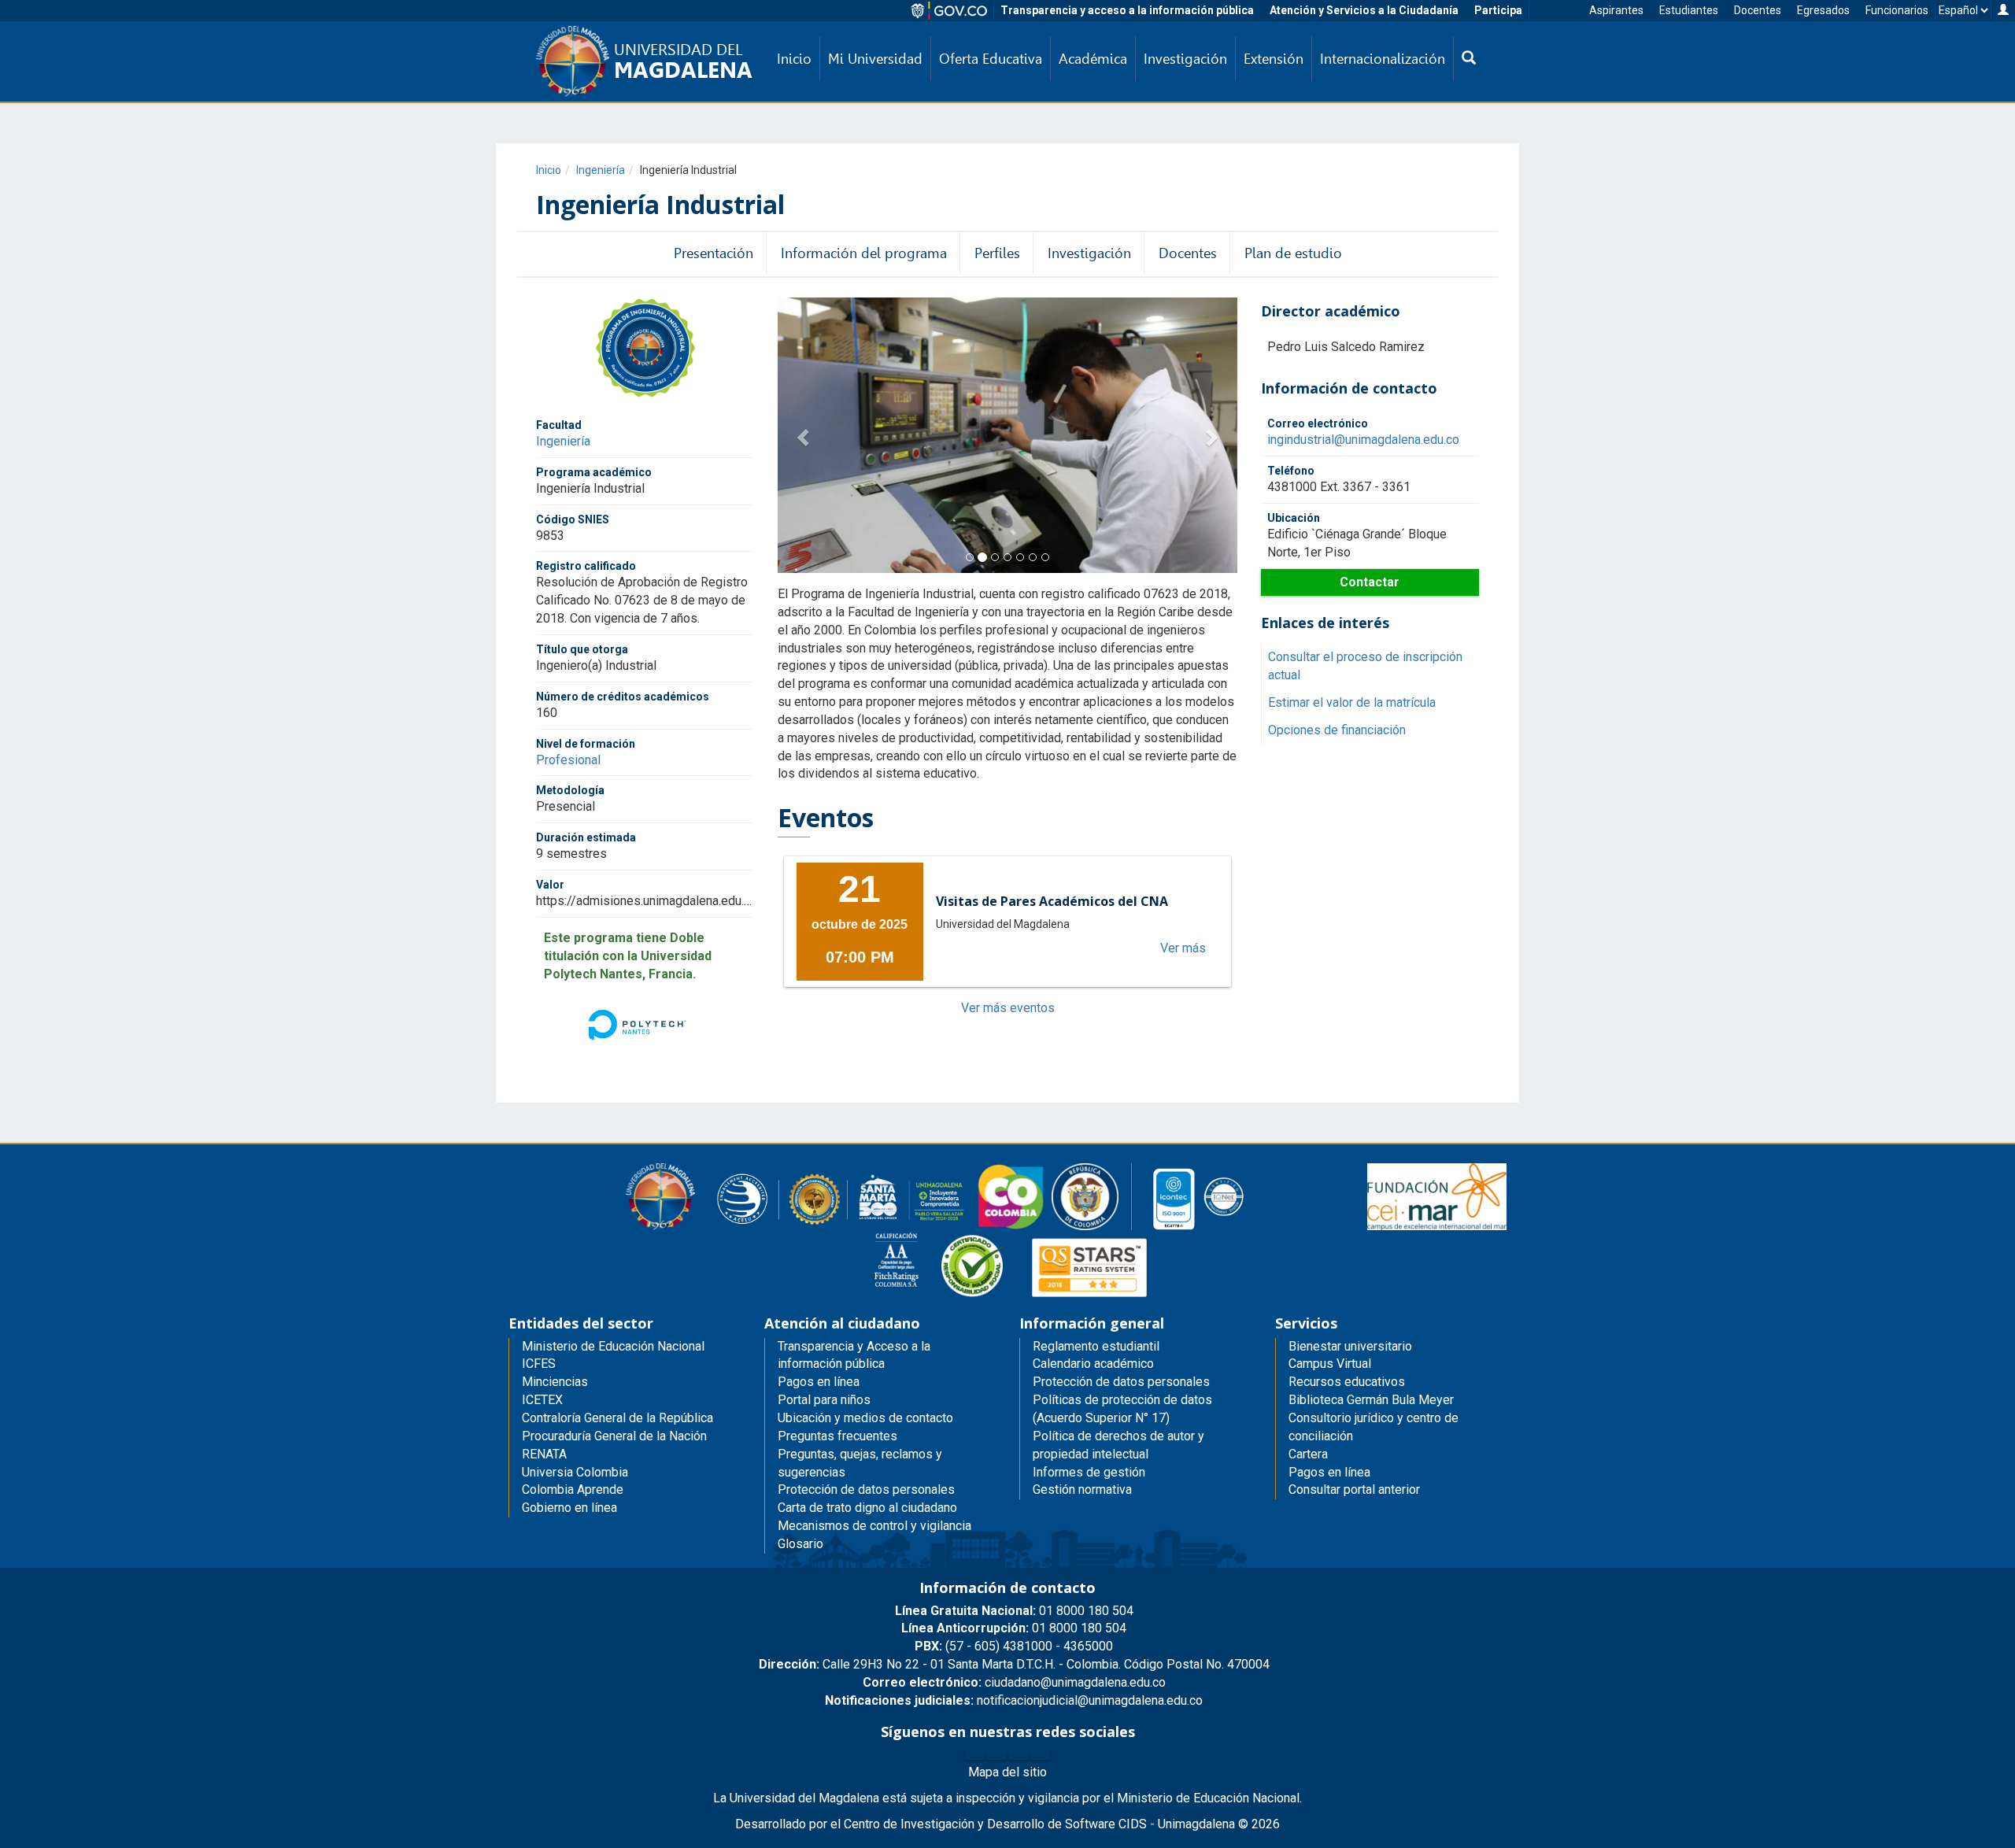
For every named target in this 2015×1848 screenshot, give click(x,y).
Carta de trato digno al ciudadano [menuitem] (867, 1508)
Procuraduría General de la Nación (614, 1436)
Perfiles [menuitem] (997, 253)
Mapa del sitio (1007, 1772)
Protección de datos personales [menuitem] (866, 1489)
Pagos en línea (1329, 1472)
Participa (1498, 10)
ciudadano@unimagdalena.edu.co (1014, 1682)
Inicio (549, 170)
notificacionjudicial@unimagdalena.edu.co (1014, 1700)
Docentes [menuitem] (1188, 253)
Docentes (1758, 10)
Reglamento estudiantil (1096, 1346)
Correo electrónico (1318, 423)
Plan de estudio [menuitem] (1293, 253)
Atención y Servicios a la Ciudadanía (1364, 10)
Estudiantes (1689, 10)
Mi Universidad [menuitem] (875, 59)
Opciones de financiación (1337, 730)
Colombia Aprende (573, 1489)
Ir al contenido (41, 11)
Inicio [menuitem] (794, 59)
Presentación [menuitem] (714, 253)
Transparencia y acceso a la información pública (1127, 10)
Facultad (559, 425)
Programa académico (594, 472)
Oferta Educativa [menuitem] (991, 59)
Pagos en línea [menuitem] (819, 1382)
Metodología (570, 791)
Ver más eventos (1008, 1008)
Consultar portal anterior (1354, 1489)
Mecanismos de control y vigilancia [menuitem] (874, 1526)
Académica (1093, 59)
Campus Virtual (1330, 1364)
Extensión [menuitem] (1274, 59)
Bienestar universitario (1350, 1346)
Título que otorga (582, 649)
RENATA (544, 1454)
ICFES (539, 1364)
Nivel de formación (586, 744)
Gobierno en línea (569, 1508)
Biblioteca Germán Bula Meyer (1371, 1400)
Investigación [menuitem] (1185, 59)
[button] (800, 435)
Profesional (568, 760)
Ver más (1183, 948)
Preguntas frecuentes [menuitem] (837, 1436)
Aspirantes (1616, 10)
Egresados (1823, 10)
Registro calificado (586, 567)
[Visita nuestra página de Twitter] (996, 1755)
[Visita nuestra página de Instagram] (1019, 1755)
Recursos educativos (1347, 1382)
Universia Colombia (575, 1472)
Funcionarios (1897, 10)
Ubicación (1294, 518)
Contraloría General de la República (617, 1418)
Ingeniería (601, 170)
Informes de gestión (1089, 1472)
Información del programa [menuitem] (864, 253)
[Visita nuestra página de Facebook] (974, 1755)
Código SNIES (573, 519)
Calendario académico (1093, 1364)
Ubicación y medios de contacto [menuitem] (865, 1418)
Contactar (1370, 582)
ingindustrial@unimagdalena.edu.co (1363, 440)
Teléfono (1291, 471)
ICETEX (542, 1400)
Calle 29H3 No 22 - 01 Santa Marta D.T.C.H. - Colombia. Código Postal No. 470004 (1014, 1664)
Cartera (1308, 1454)
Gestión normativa (1082, 1489)
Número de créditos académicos (623, 697)
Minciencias (555, 1382)
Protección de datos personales (1121, 1382)
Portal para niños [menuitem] (824, 1400)
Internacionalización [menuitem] (1383, 59)
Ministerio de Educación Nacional (613, 1346)
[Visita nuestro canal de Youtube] (1041, 1755)
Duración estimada (586, 837)
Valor (550, 885)
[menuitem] (1469, 59)
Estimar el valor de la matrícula (1352, 702)
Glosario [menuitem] (800, 1544)
